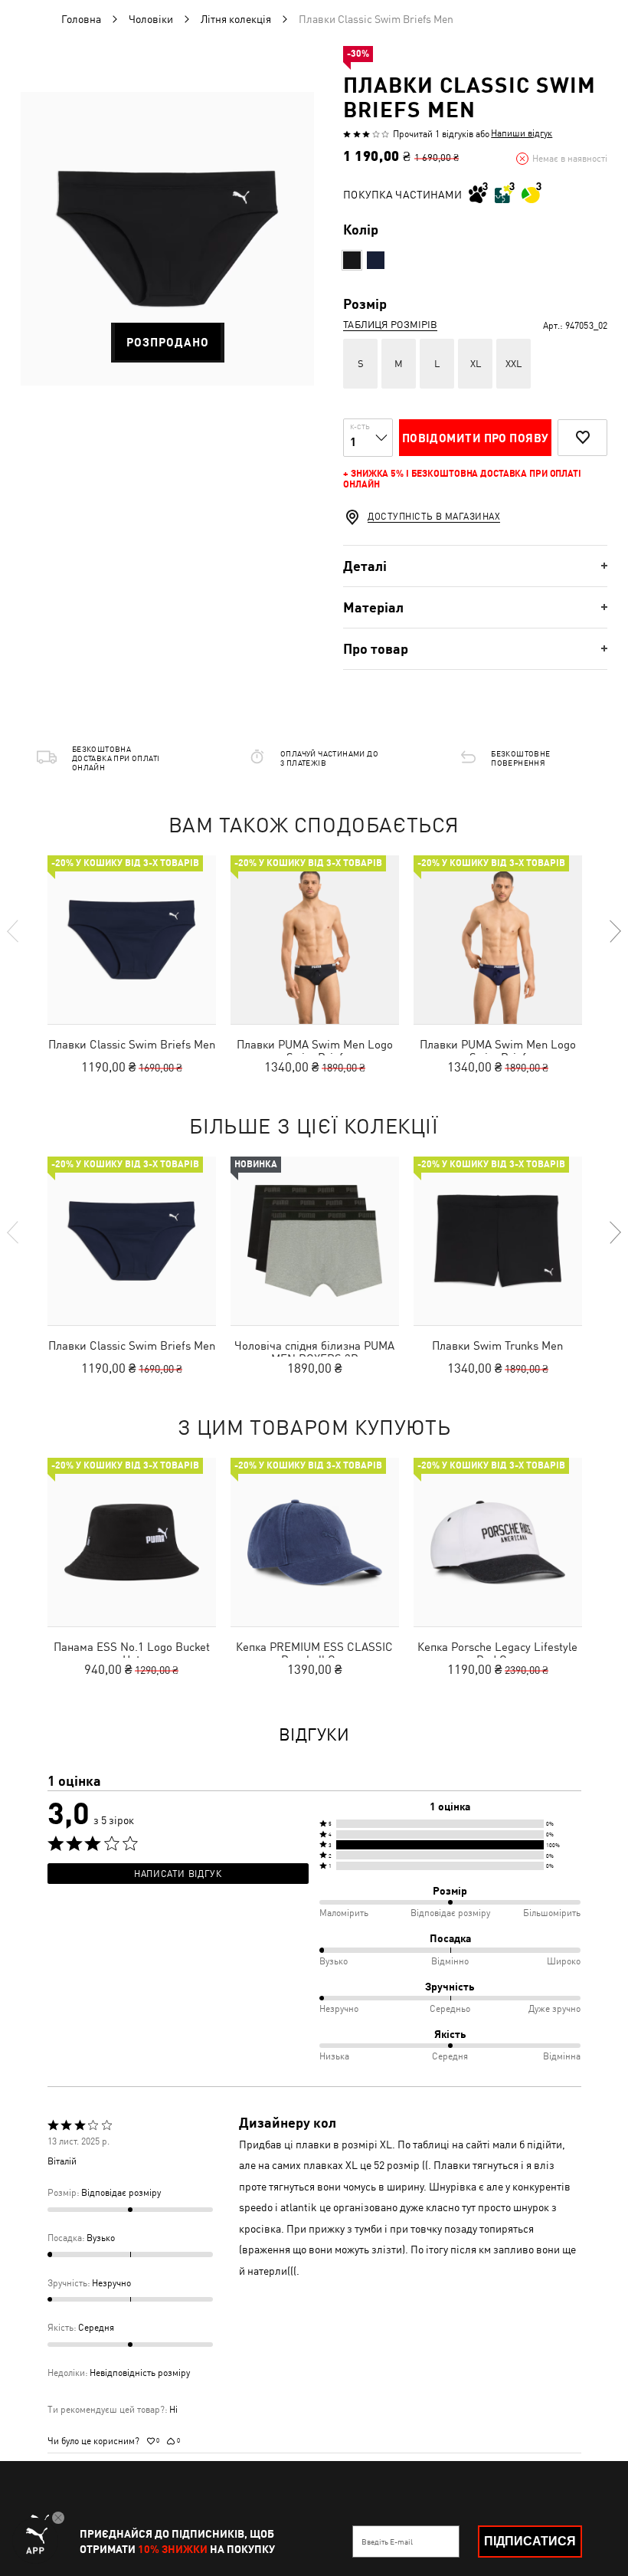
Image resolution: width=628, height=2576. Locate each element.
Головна (81, 19)
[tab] (475, 566)
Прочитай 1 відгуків (433, 134)
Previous (14, 931)
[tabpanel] (167, 239)
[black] (352, 260)
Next (614, 931)
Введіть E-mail (387, 2542)
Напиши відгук (522, 133)
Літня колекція (236, 19)
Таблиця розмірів (390, 325)
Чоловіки (151, 19)
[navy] (376, 260)
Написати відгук (178, 1874)
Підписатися (530, 2541)
